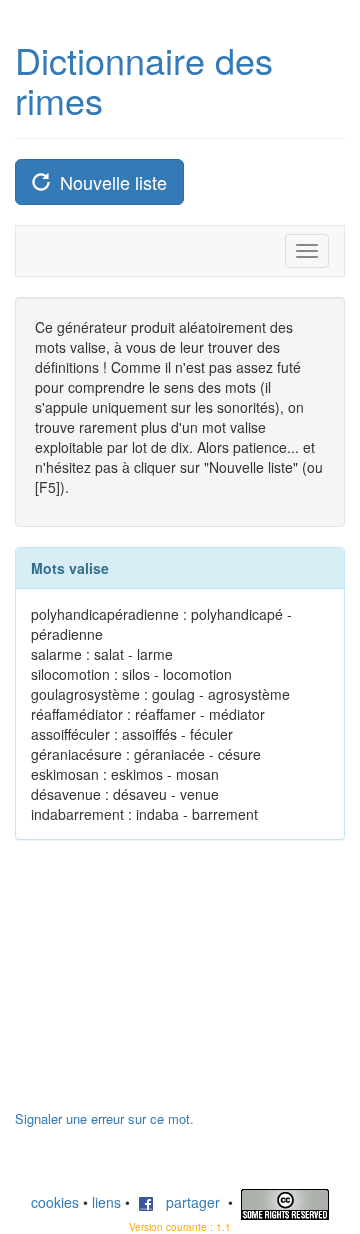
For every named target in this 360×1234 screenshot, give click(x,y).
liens (106, 1202)
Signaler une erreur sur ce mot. (104, 1118)
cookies (55, 1202)
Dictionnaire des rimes (144, 79)
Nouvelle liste (108, 182)
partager (187, 1202)
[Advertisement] (165, 985)
